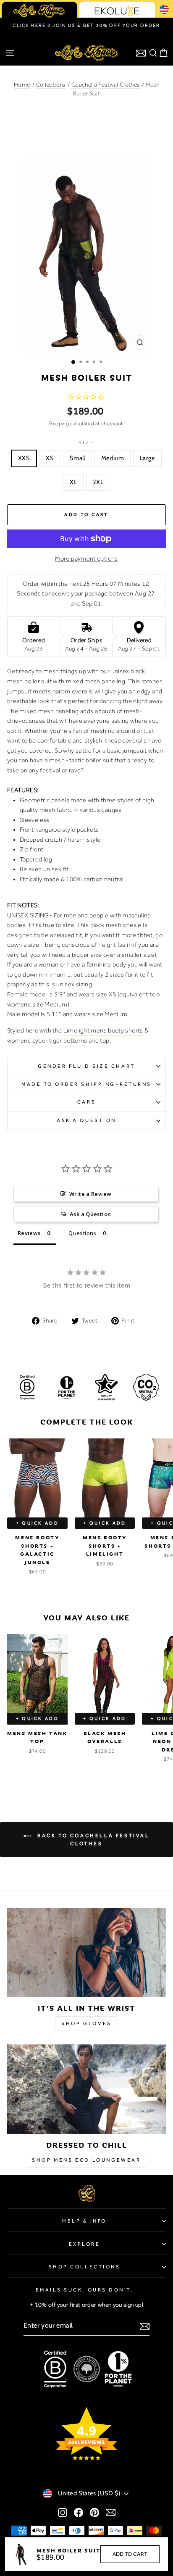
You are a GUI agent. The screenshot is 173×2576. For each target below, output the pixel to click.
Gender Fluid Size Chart (86, 1066)
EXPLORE (85, 2244)
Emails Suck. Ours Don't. (85, 2290)
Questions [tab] (82, 1233)
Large (147, 458)
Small (77, 458)
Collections (51, 84)
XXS (24, 458)
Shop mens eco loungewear (86, 2160)
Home (22, 84)
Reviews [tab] (29, 1233)
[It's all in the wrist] (86, 1953)
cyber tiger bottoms (60, 1040)
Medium (113, 458)
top (105, 1040)
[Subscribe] (145, 2326)
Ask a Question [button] (90, 1214)
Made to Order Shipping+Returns (86, 1084)
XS (50, 458)
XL (73, 482)
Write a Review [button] (90, 1194)
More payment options (86, 558)
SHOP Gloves (86, 2023)
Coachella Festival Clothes (106, 84)
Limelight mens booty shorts (103, 1030)
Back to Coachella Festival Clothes (92, 1840)
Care (86, 1102)
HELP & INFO (84, 2221)
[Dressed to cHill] (86, 2089)
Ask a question (86, 1120)
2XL (98, 482)
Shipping (59, 423)
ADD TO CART (130, 2554)
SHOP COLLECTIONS (85, 2267)
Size (86, 443)
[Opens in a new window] (63, 2512)
